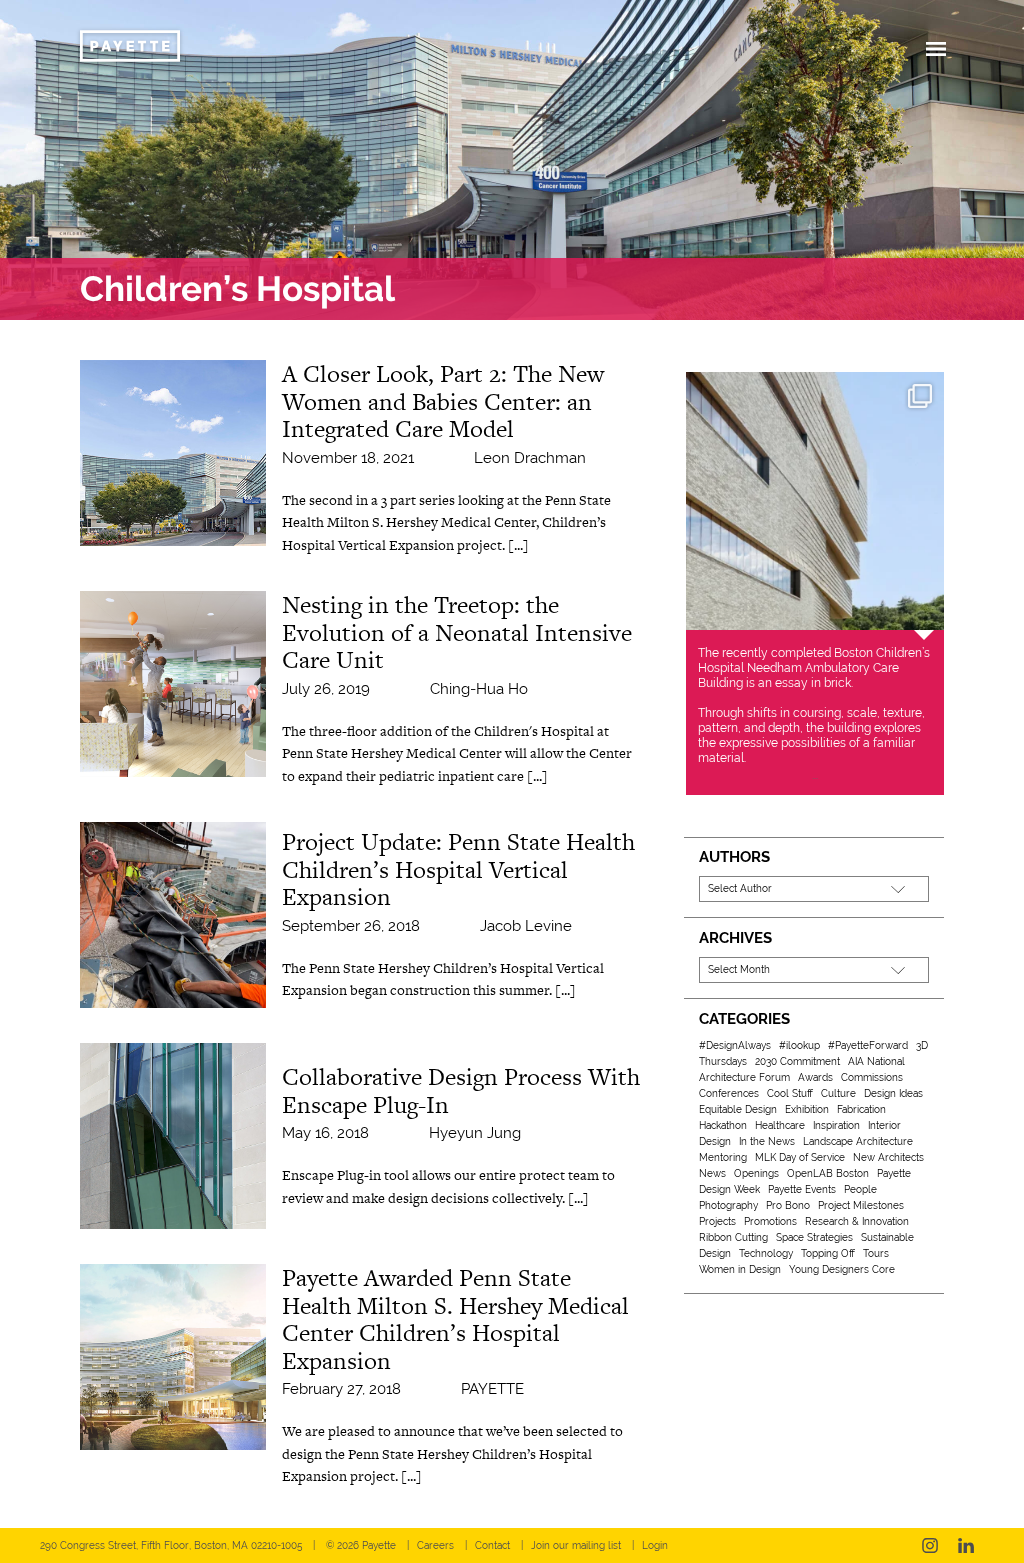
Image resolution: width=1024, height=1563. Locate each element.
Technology (766, 1253)
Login (655, 1545)
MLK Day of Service (800, 1157)
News (712, 1173)
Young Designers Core (842, 1269)
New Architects (888, 1157)
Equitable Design (738, 1109)
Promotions (770, 1221)
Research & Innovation (857, 1221)
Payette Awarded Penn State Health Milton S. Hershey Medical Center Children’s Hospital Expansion (455, 1319)
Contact (492, 1545)
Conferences (729, 1093)
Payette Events (802, 1189)
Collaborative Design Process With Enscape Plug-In (461, 1090)
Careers (435, 1545)
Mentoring (723, 1157)
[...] (518, 545)
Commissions (872, 1077)
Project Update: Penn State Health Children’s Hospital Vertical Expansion (458, 869)
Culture (838, 1093)
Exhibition (807, 1109)
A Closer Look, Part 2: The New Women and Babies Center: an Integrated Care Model (443, 401)
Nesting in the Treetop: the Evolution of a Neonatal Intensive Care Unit (457, 632)
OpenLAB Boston (828, 1173)
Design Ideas (893, 1093)
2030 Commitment (797, 1061)
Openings (756, 1173)
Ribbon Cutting (733, 1237)
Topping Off (828, 1253)
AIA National (876, 1061)
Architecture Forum (744, 1077)
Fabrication (861, 1109)
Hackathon (723, 1125)
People (860, 1189)
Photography (728, 1205)
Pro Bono (788, 1205)
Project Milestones (861, 1205)
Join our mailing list (576, 1545)
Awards (815, 1077)
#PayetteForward (868, 1045)
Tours (876, 1253)
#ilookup (799, 1045)
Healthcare (780, 1125)
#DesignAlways (735, 1045)
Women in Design (740, 1269)
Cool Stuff (790, 1093)
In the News (767, 1141)
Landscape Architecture (858, 1141)
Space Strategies (814, 1237)
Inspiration (836, 1125)
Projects (717, 1221)
